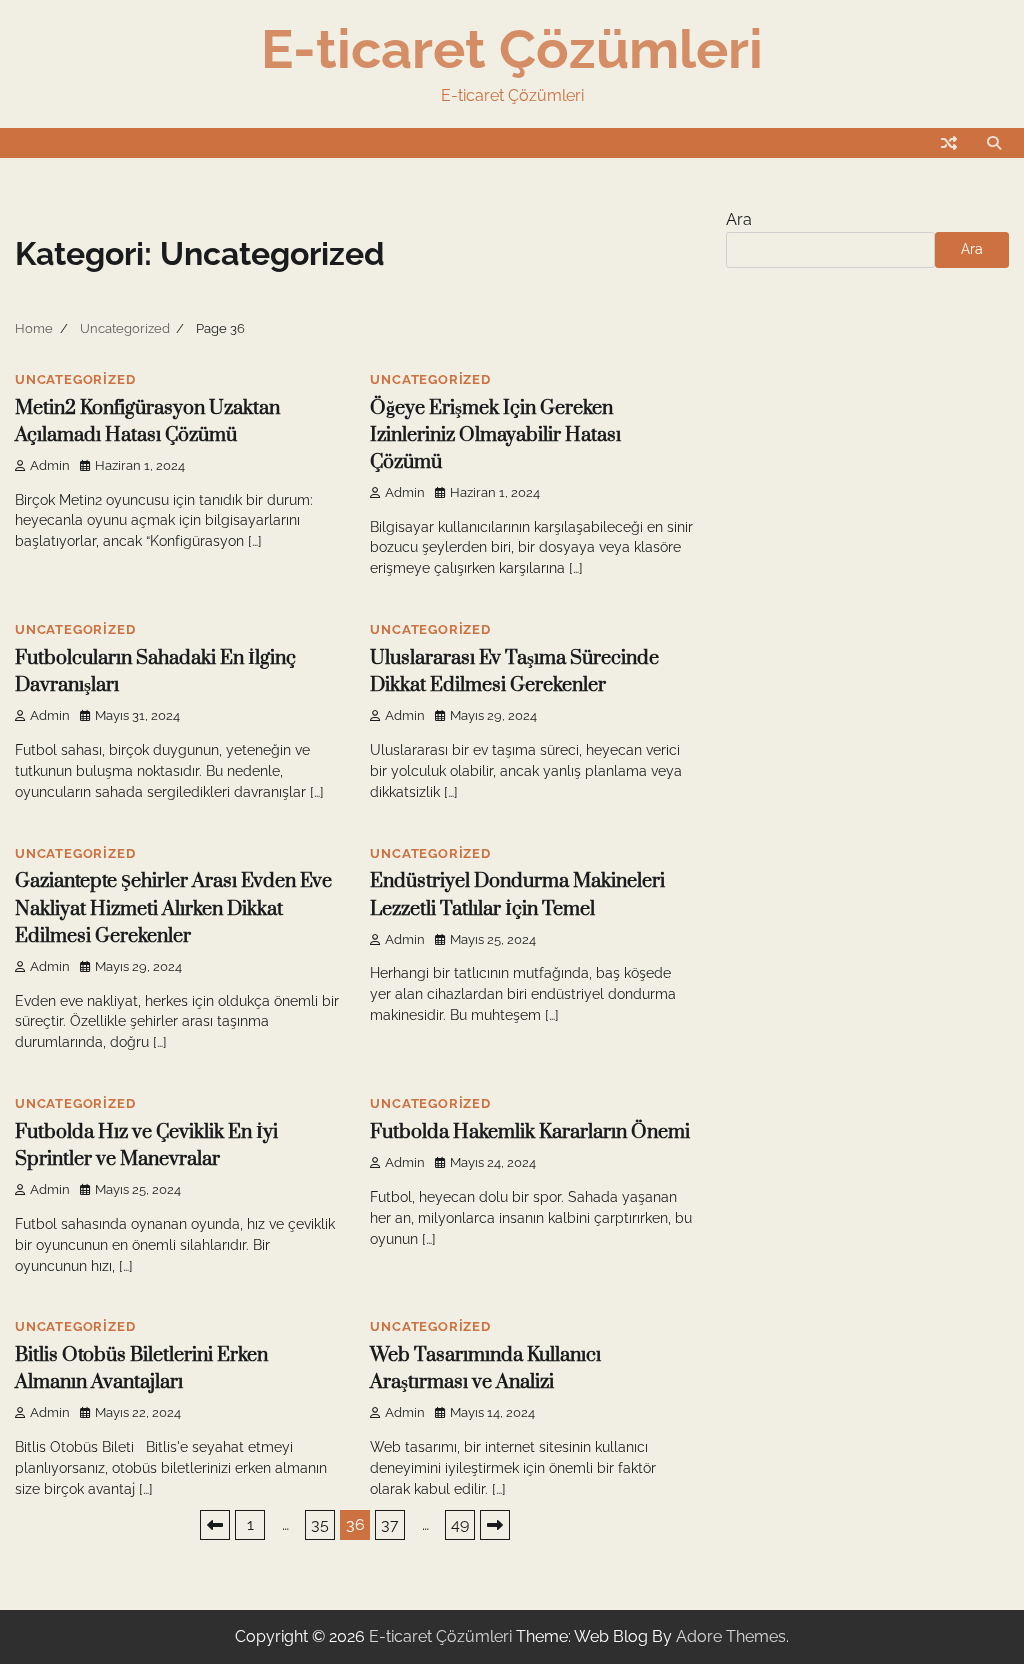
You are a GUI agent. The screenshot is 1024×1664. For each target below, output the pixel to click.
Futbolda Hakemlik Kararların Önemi (530, 1132)
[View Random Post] (949, 143)
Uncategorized (75, 379)
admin (50, 465)
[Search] (994, 143)
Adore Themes (731, 1636)
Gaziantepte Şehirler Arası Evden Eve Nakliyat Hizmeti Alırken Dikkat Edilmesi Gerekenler (173, 908)
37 (390, 1524)
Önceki (215, 1525)
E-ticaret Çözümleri (512, 49)
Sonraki (495, 1525)
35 (320, 1524)
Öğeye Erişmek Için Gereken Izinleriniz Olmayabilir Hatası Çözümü (495, 435)
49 (460, 1524)
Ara (739, 219)
